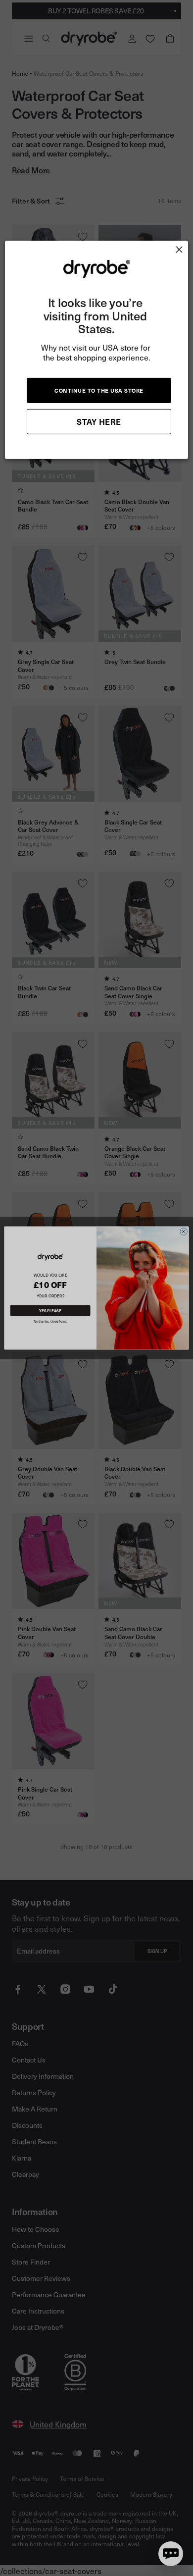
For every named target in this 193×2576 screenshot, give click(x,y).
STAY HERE (99, 421)
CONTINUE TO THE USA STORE (99, 390)
